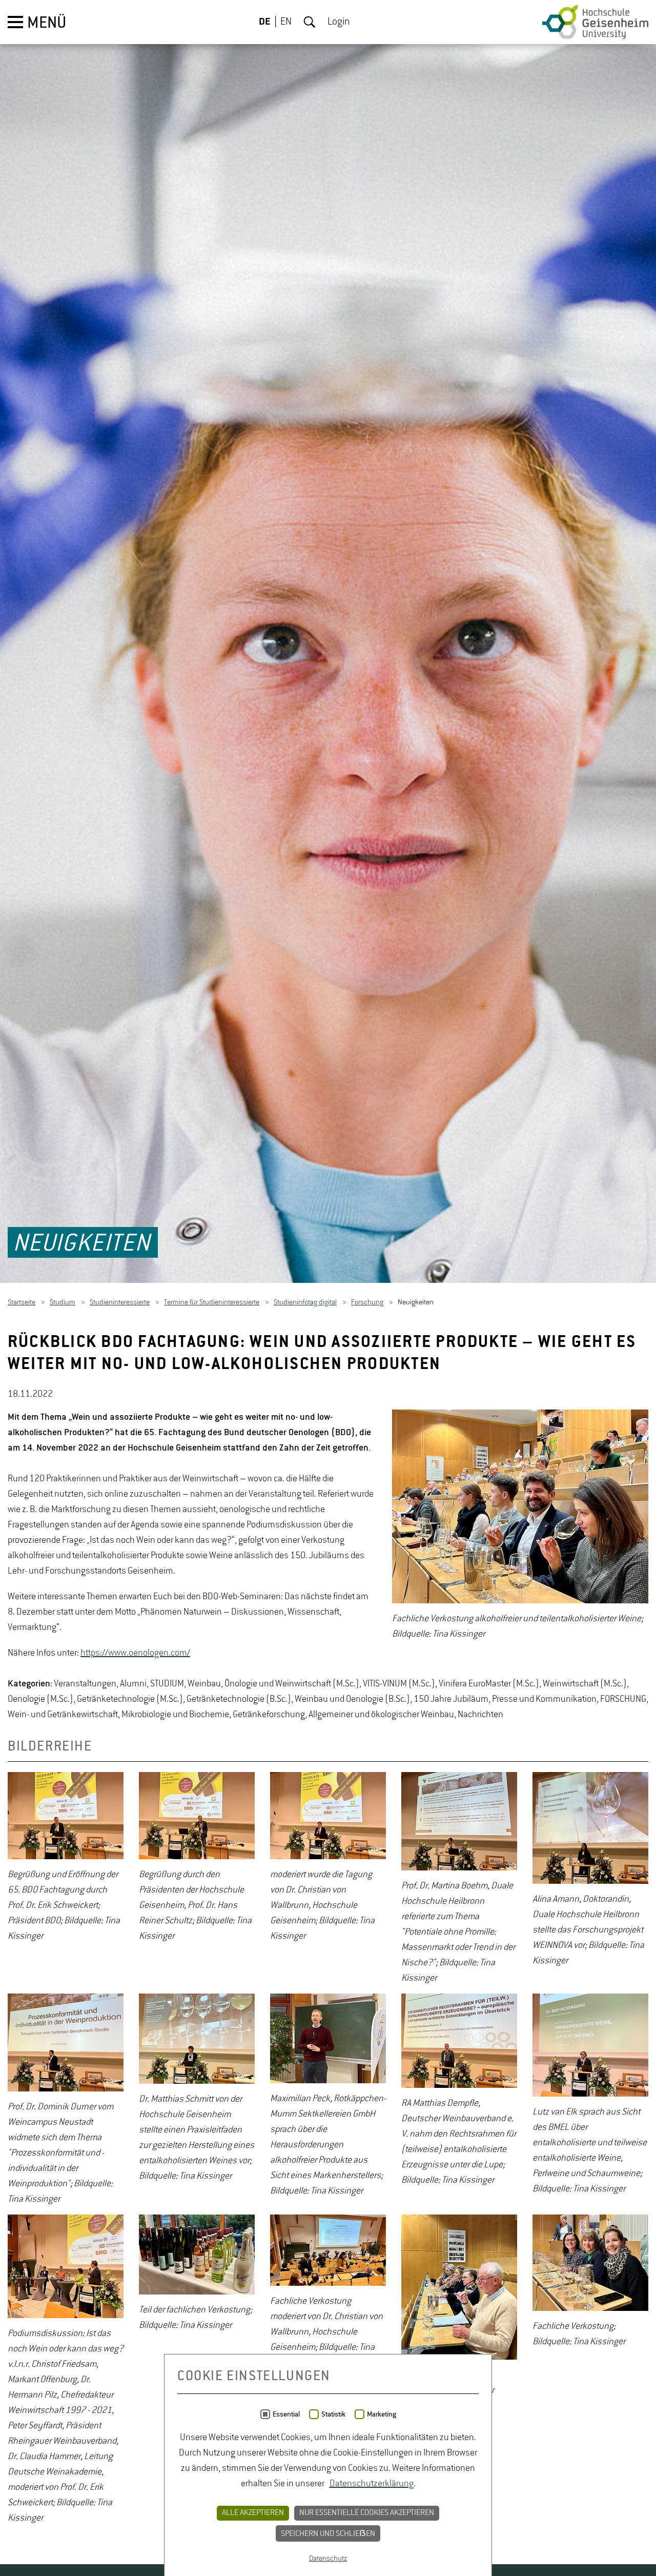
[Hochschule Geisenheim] (595, 22)
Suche (310, 22)
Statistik (333, 2414)
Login (339, 22)
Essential (286, 2414)
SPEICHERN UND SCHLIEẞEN (328, 2534)
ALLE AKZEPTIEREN (253, 2513)
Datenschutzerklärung (372, 2484)
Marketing (382, 2414)
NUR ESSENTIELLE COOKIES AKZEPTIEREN (367, 2513)
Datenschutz (328, 2559)
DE (265, 22)
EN (286, 22)
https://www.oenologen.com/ (135, 1658)
